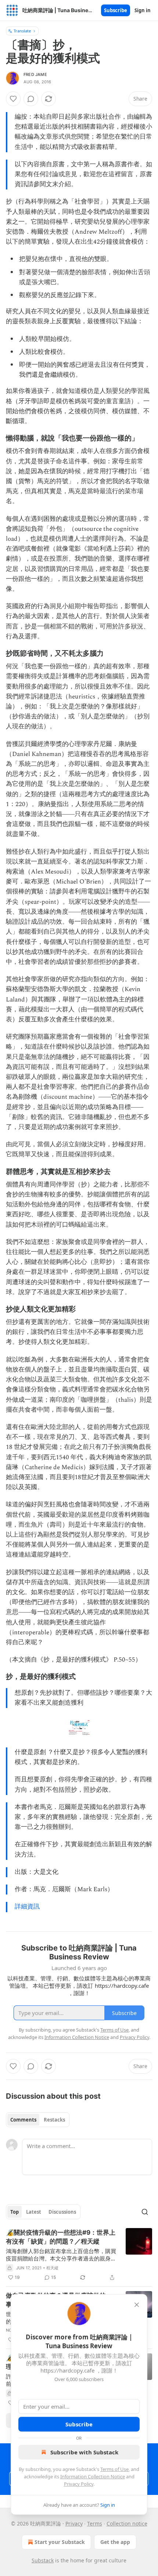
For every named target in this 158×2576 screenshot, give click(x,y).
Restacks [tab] (54, 2120)
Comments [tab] (23, 2120)
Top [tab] (15, 2212)
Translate (22, 31)
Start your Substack (60, 2542)
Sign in (143, 10)
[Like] (13, 99)
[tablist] (38, 2120)
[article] (79, 2255)
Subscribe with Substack (84, 2452)
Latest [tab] (34, 2212)
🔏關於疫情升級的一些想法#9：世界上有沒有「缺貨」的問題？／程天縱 (61, 2237)
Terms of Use (114, 2469)
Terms (95, 2523)
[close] (137, 2305)
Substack (43, 2560)
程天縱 (53, 2268)
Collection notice (127, 2523)
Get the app (115, 2542)
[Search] (145, 2212)
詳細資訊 (27, 1907)
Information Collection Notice (93, 2476)
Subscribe (116, 10)
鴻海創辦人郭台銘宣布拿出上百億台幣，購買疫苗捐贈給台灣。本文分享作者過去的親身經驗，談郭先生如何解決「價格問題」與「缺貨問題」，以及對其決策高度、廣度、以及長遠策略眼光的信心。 (61, 2255)
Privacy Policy (79, 2484)
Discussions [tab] (62, 2212)
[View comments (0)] (31, 99)
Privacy (74, 2523)
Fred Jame (35, 74)
